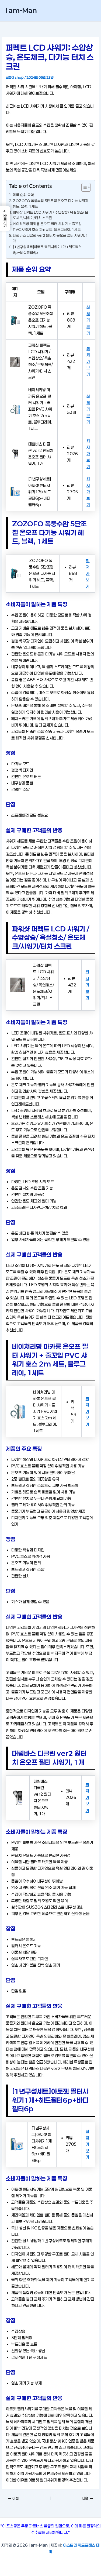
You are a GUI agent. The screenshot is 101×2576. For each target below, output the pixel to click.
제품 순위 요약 (23, 195)
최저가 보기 (88, 320)
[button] (5, 219)
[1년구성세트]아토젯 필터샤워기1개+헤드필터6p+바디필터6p (47, 250)
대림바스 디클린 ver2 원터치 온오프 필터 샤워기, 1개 (50, 238)
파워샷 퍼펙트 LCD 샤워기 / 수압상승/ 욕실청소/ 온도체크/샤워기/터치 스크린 (51, 215)
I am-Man (21, 10)
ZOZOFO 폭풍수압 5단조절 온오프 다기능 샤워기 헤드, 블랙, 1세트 (51, 204)
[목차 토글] (83, 187)
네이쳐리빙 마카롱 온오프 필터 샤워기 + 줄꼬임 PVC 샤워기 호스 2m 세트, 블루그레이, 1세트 (47, 227)
